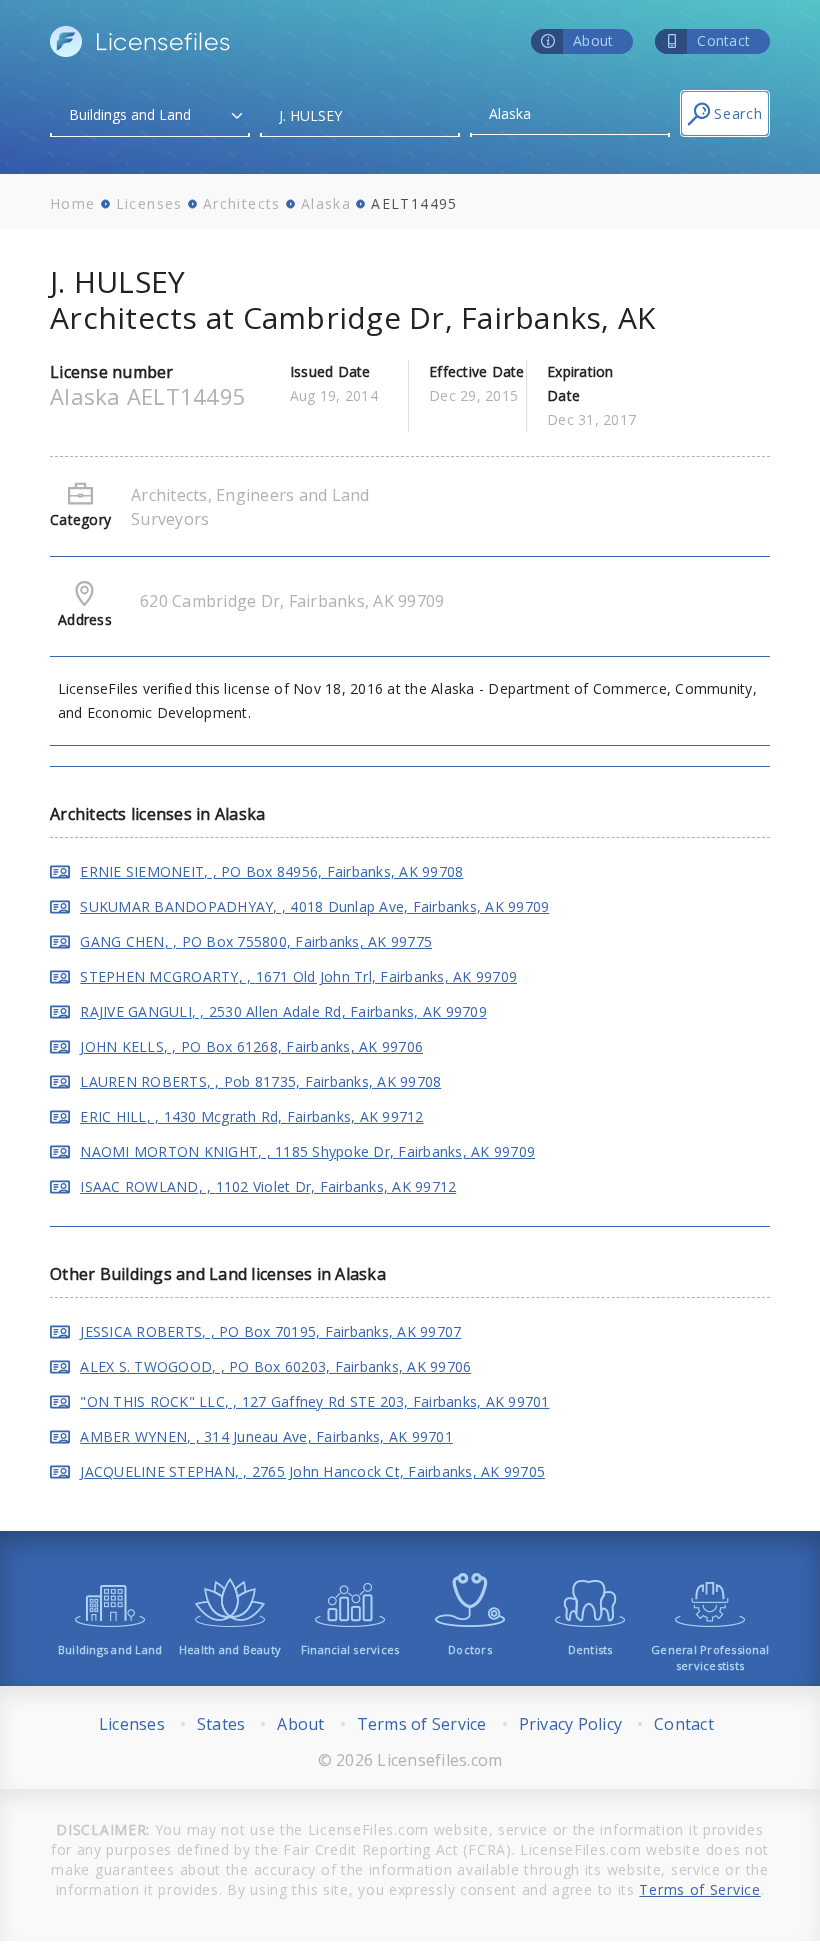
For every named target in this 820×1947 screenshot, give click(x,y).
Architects (242, 203)
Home (73, 203)
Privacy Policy (571, 1724)
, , (271, 871)
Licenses (149, 203)
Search (738, 113)
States (221, 1724)
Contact (684, 1724)
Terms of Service (422, 1724)
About (300, 1724)
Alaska (326, 203)
